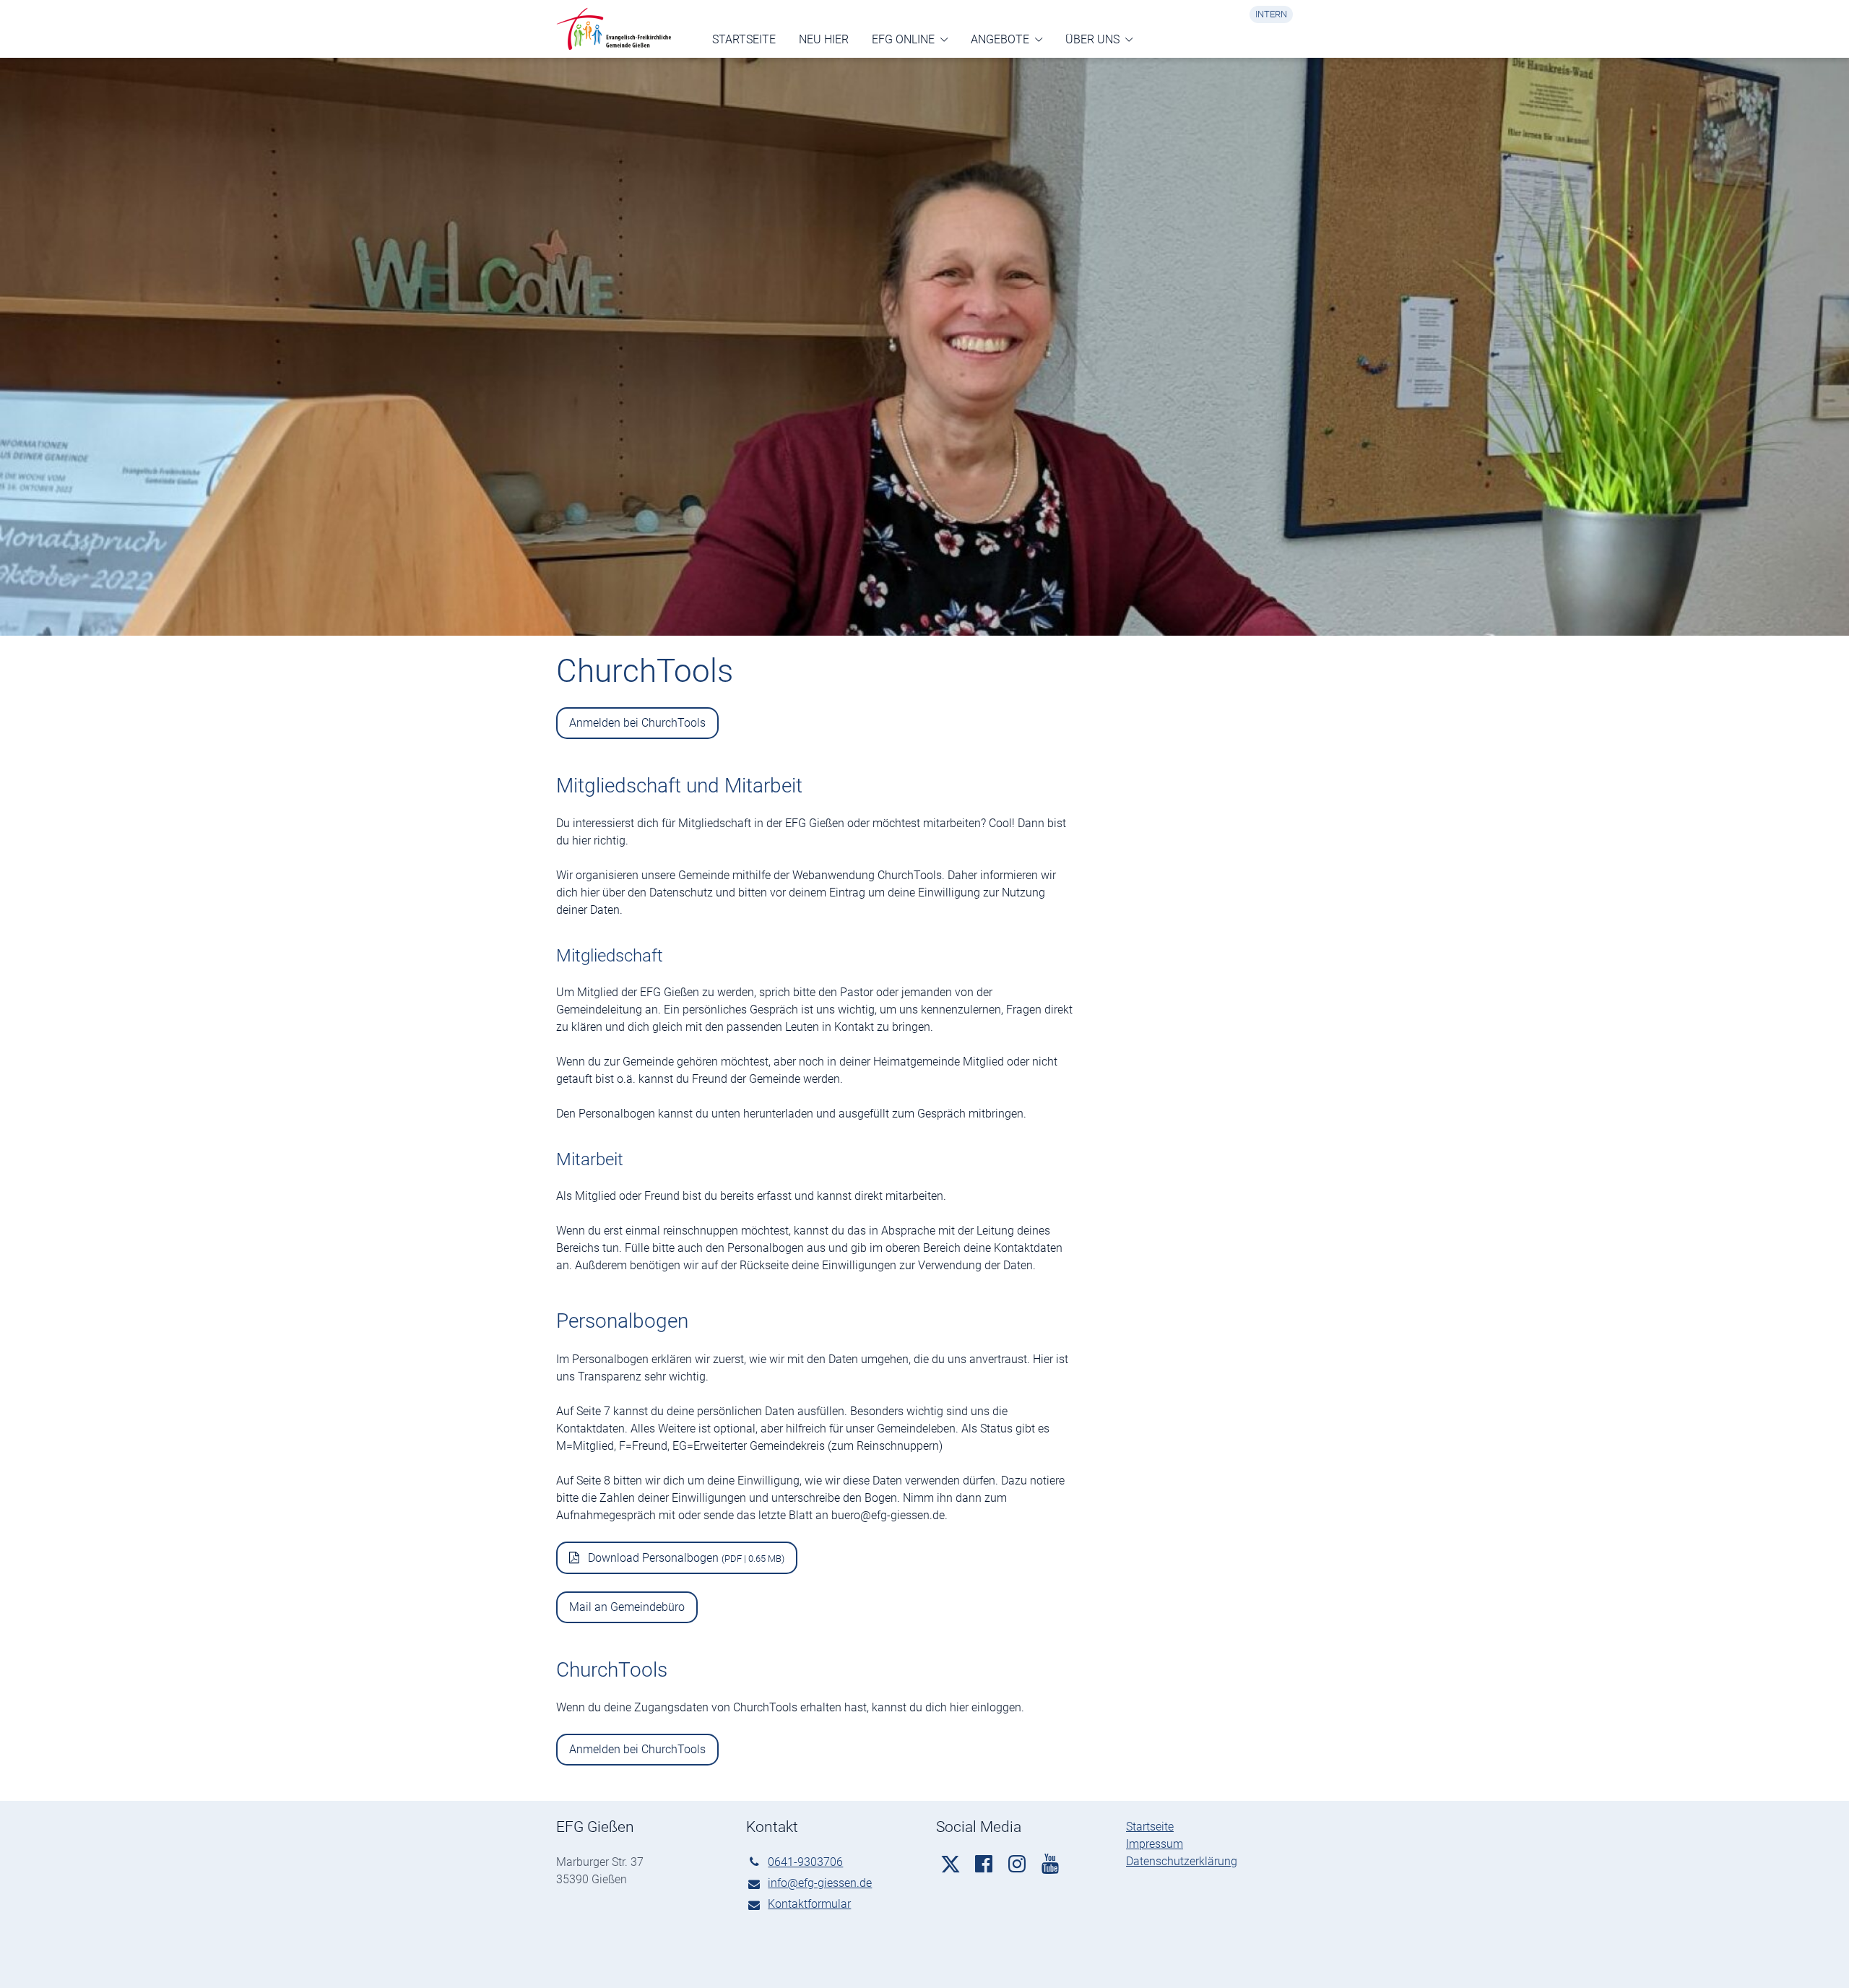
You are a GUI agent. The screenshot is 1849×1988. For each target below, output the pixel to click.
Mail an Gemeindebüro (627, 1607)
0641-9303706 (805, 1862)
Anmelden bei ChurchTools (637, 723)
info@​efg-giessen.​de (820, 1883)
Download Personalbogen (685, 1558)
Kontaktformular (809, 1904)
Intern (1271, 14)
